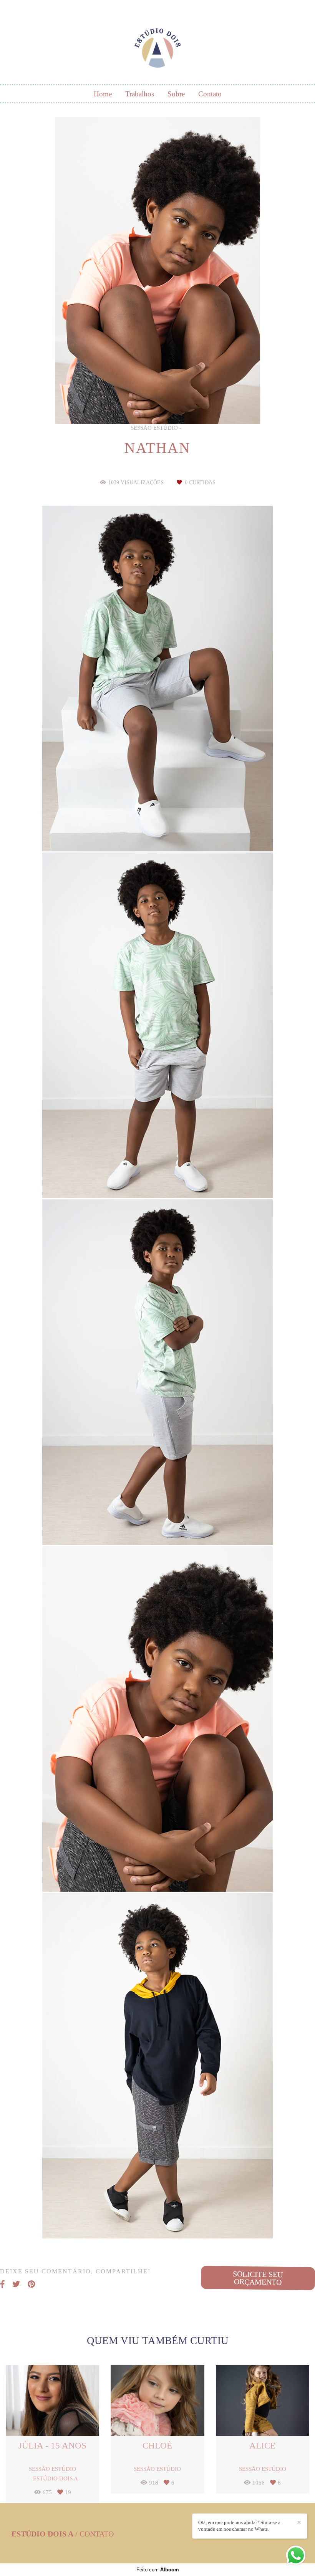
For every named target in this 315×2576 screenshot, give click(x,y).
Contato (210, 94)
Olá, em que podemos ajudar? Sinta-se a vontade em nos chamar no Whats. (239, 2526)
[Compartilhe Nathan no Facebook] (2, 2284)
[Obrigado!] (135, 832)
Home (103, 94)
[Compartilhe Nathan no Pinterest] (31, 2284)
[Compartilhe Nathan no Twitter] (16, 2284)
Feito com (158, 2570)
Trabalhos (140, 94)
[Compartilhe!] (158, 832)
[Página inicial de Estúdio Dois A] (157, 44)
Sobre (176, 94)
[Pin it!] (181, 832)
